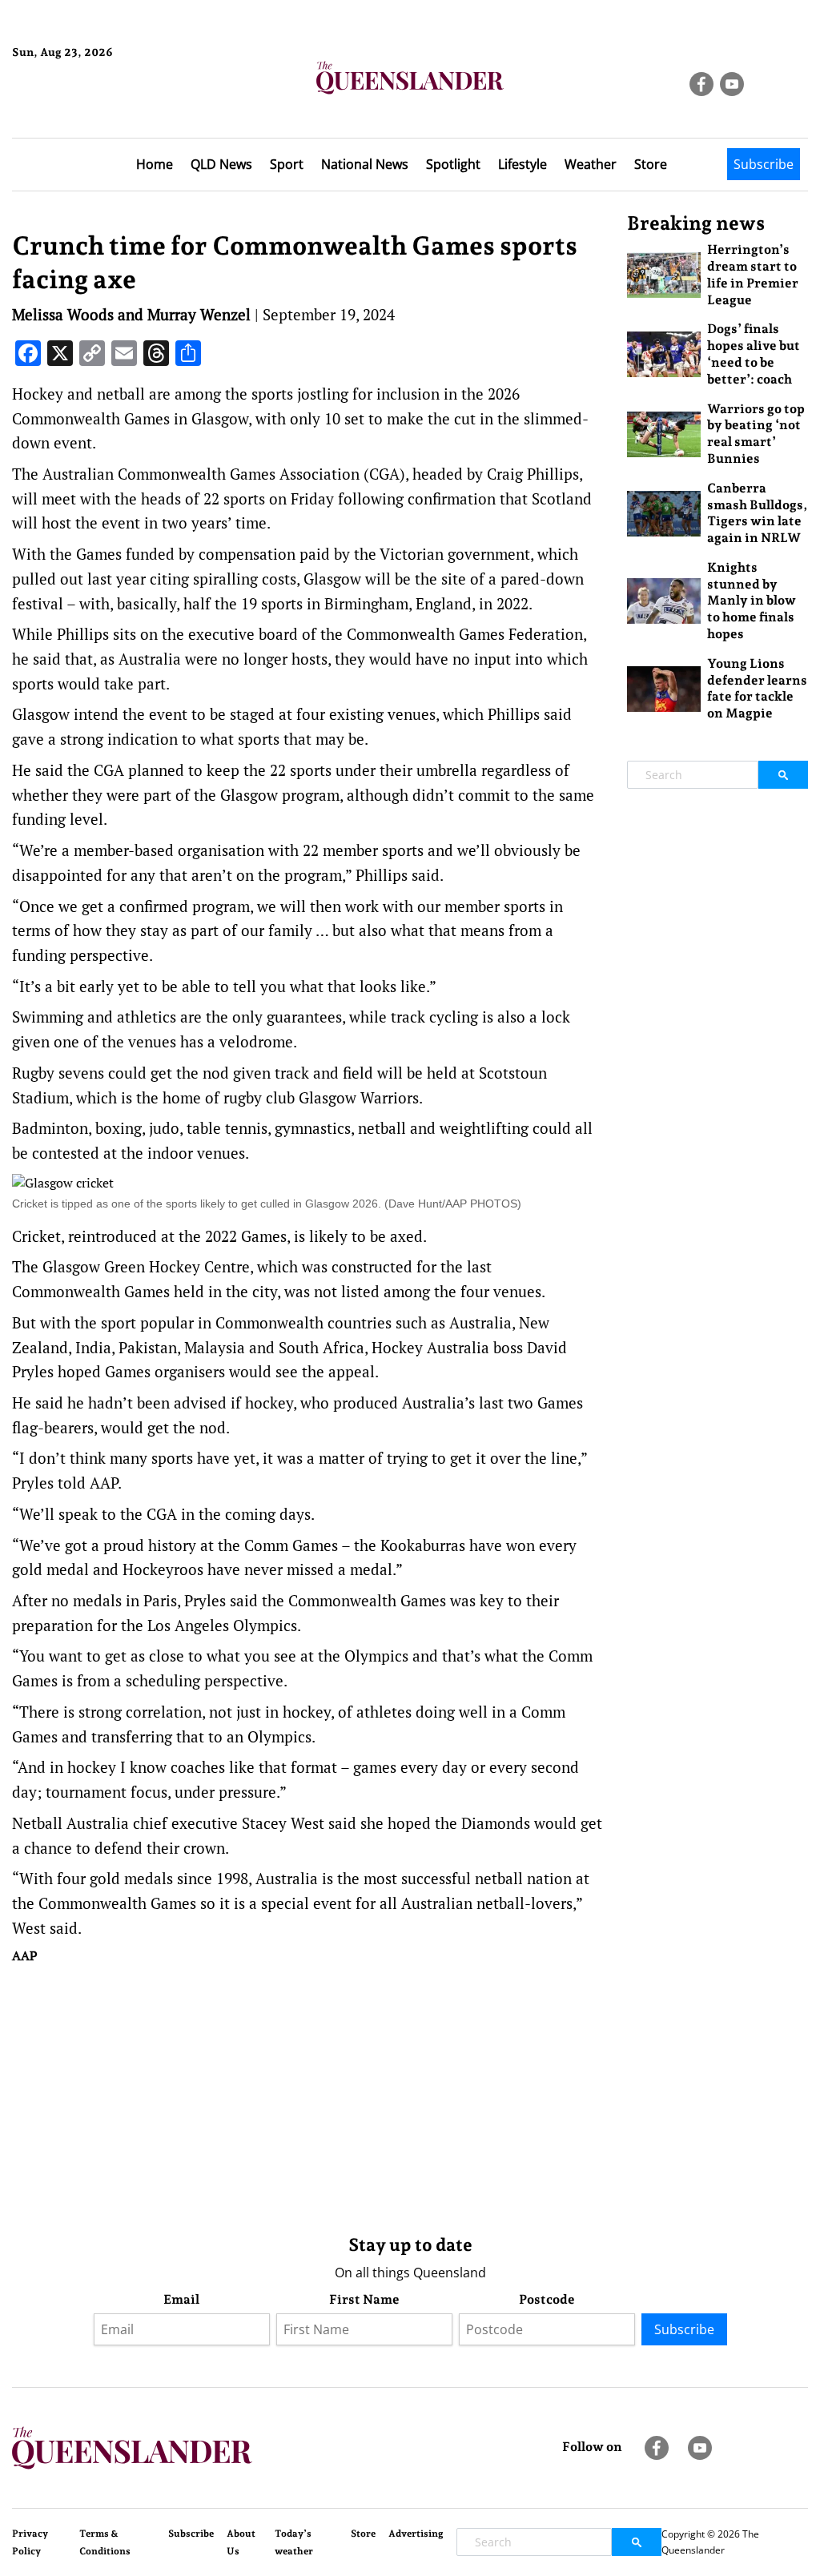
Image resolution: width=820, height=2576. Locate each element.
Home (155, 164)
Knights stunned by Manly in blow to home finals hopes (752, 601)
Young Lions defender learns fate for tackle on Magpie (757, 688)
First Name (364, 2299)
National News (365, 164)
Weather (591, 164)
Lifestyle (523, 164)
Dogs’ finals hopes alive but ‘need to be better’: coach (754, 354)
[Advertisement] (307, 2096)
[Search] (783, 775)
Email (181, 2299)
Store (651, 164)
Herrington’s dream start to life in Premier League (753, 274)
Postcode (547, 2299)
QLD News (221, 164)
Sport (287, 164)
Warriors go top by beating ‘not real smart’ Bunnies (756, 434)
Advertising (416, 2534)
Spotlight (453, 164)
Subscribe (764, 164)
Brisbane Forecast (89, 106)
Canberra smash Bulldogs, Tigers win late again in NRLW (757, 513)
